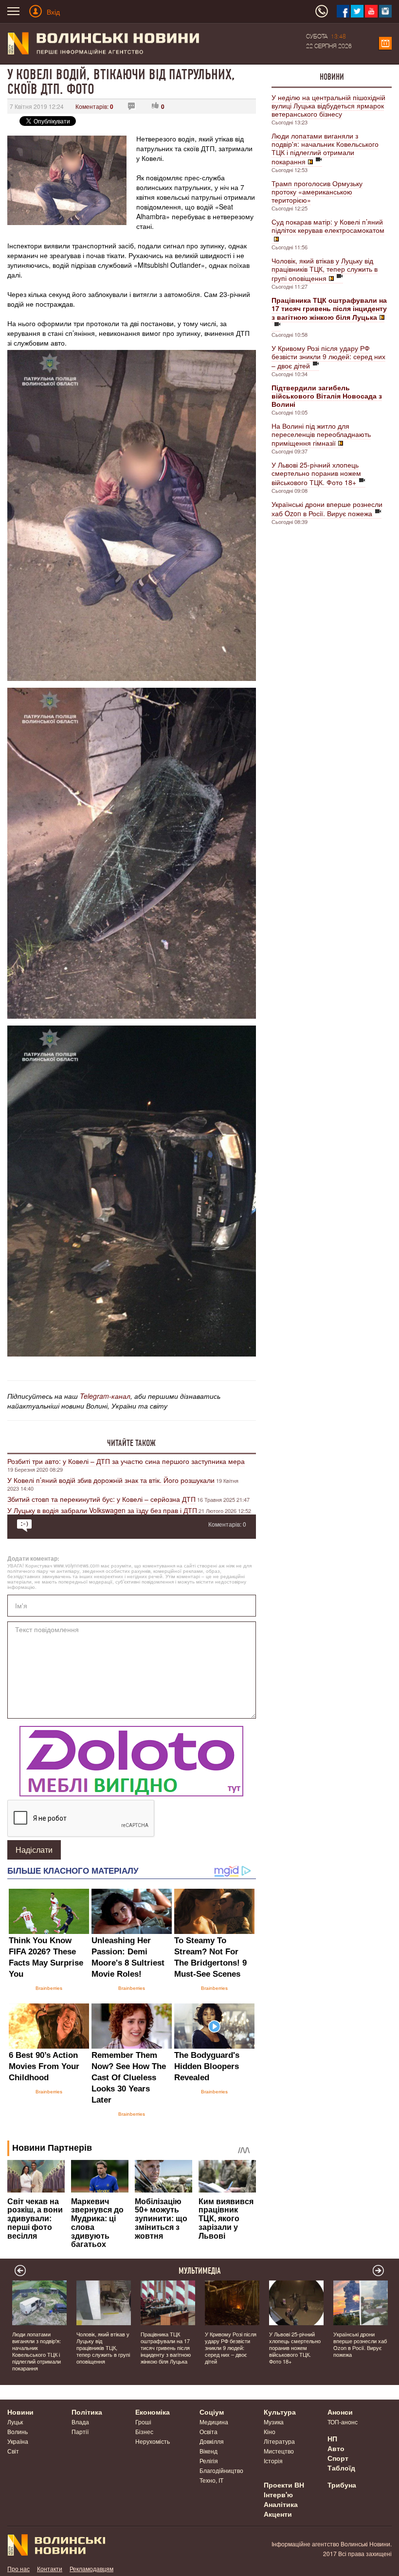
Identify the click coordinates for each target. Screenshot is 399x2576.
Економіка (153, 2412)
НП (332, 2438)
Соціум (212, 2412)
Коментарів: (94, 106)
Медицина (214, 2422)
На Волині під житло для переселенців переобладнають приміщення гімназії (321, 434)
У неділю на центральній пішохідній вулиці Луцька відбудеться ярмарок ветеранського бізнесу (328, 105)
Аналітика (281, 2504)
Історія (273, 2461)
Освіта (209, 2431)
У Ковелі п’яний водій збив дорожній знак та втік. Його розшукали (111, 1480)
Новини (332, 77)
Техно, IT (211, 2480)
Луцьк (15, 2422)
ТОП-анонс (343, 2422)
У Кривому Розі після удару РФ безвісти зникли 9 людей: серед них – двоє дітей (328, 357)
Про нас (18, 2568)
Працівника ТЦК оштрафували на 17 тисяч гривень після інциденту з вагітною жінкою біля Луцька (166, 2348)
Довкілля (212, 2441)
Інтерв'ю (278, 2494)
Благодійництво (221, 2470)
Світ (13, 2451)
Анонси (340, 2412)
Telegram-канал (105, 1396)
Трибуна (342, 2485)
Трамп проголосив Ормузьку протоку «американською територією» (317, 191)
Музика (274, 2422)
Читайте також (131, 1443)
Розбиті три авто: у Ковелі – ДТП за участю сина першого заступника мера (126, 1461)
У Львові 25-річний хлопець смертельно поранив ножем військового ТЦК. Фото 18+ (316, 473)
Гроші (143, 2422)
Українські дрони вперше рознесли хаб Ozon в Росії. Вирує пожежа (327, 509)
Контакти (50, 2568)
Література (279, 2441)
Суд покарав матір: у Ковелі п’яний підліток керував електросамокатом (328, 226)
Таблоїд (341, 2468)
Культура (280, 2412)
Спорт (338, 2458)
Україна (18, 2441)
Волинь (18, 2431)
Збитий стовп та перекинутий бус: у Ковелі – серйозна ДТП (101, 1499)
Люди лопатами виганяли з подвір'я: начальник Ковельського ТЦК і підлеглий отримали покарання (325, 148)
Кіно (270, 2431)
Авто (336, 2448)
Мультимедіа (200, 2271)
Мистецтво (279, 2451)
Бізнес (144, 2431)
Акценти (278, 2514)
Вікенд (209, 2451)
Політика (87, 2412)
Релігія (209, 2461)
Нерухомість (153, 2441)
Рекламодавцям (91, 2568)
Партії (80, 2431)
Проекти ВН (284, 2485)
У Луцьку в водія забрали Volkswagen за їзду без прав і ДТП (102, 1510)
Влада (80, 2422)
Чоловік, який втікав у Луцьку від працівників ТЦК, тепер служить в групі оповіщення (325, 269)
